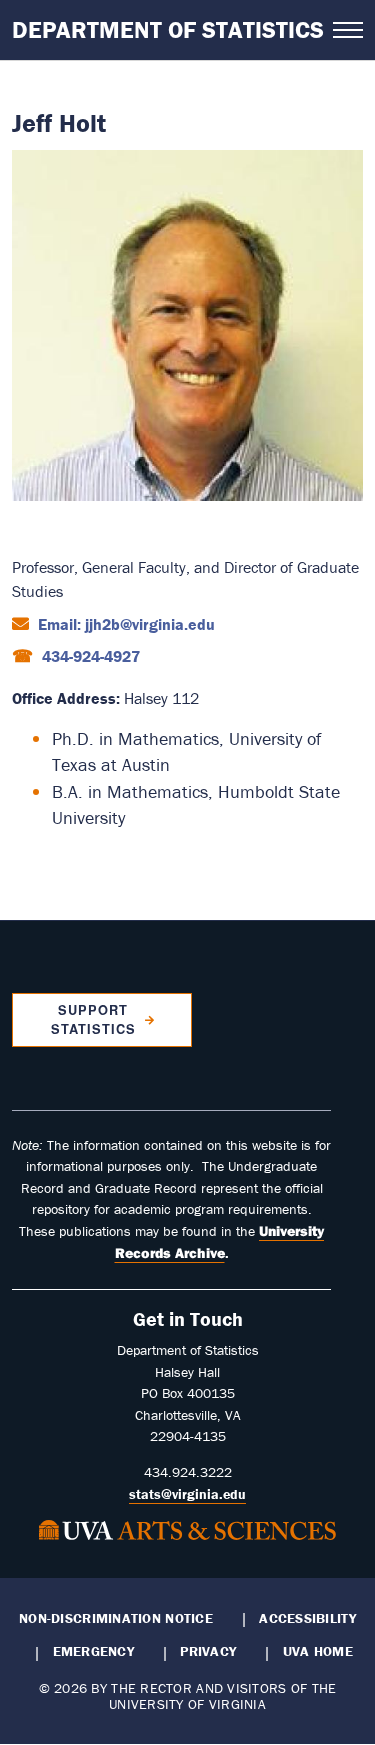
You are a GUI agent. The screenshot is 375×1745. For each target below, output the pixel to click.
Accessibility (307, 1618)
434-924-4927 (89, 656)
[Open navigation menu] (348, 30)
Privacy (208, 1651)
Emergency (93, 1651)
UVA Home (318, 1651)
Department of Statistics (168, 29)
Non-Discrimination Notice (116, 1618)
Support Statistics (93, 1019)
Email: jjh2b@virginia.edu (124, 624)
